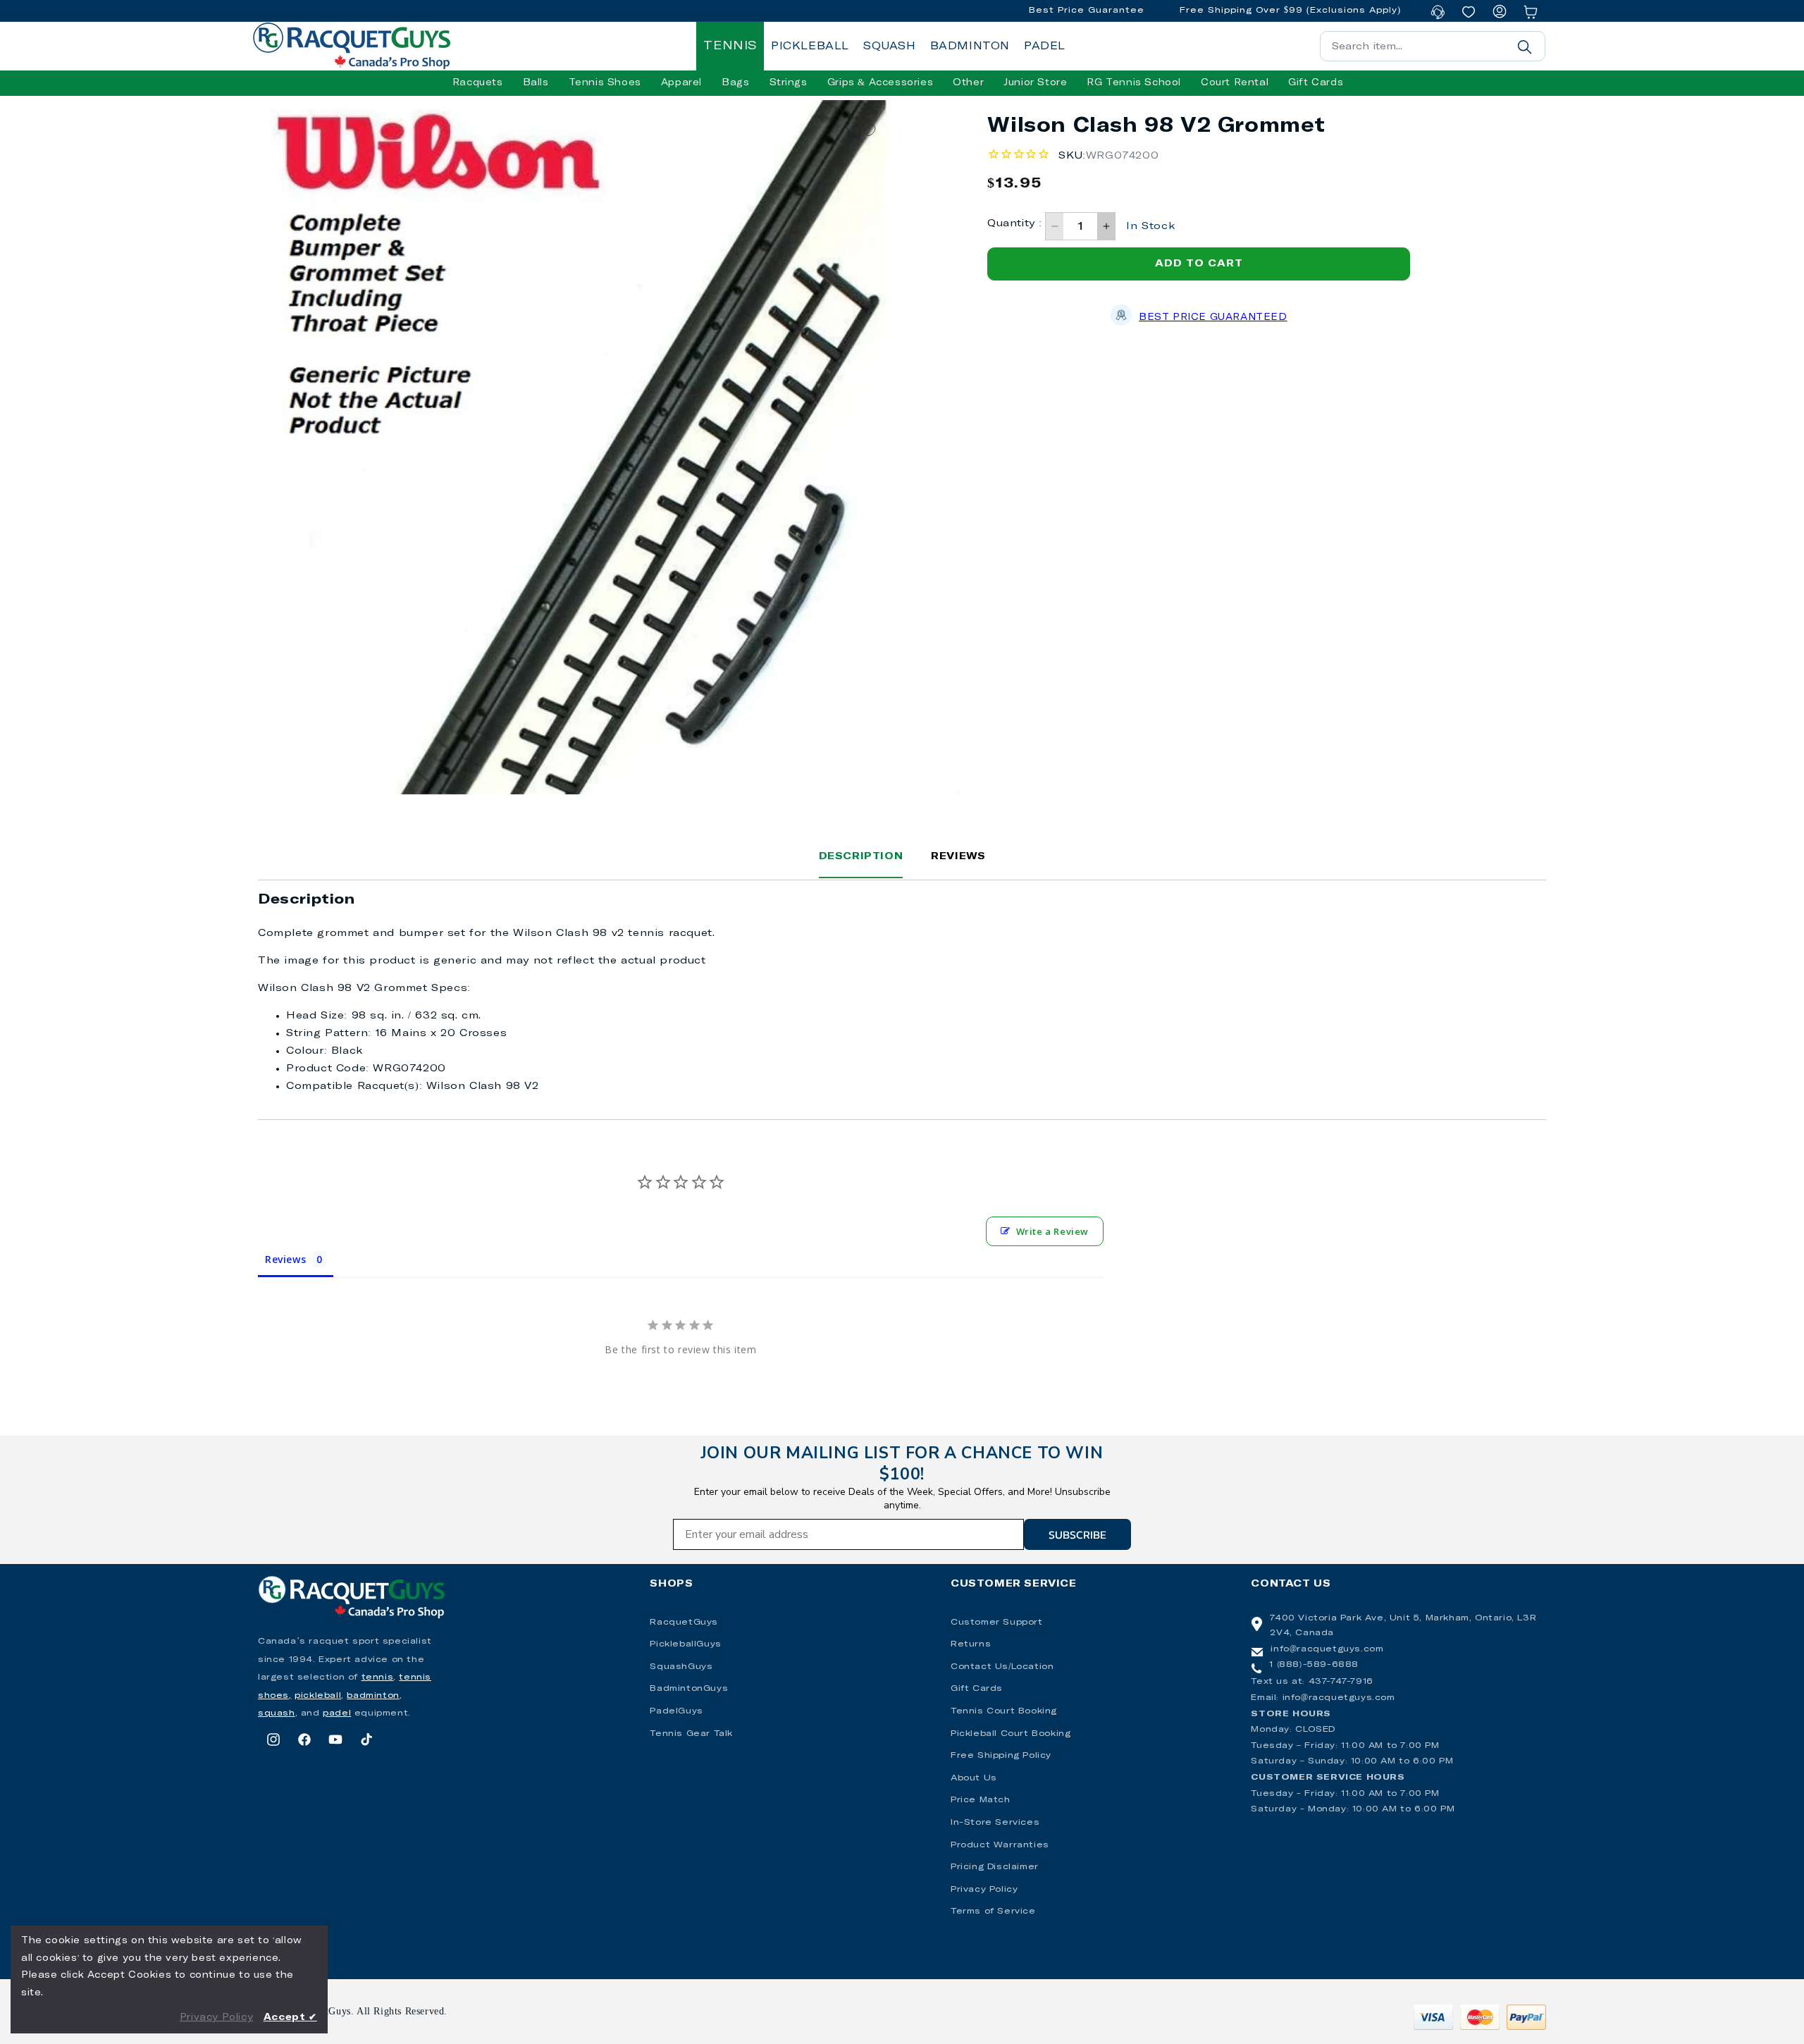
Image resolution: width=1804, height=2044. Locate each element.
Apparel (681, 83)
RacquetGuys (684, 1623)
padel (337, 1713)
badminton (373, 1696)
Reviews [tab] (285, 1259)
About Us (974, 1778)
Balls (536, 83)
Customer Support (997, 1623)
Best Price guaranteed (1213, 318)
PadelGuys (676, 1711)
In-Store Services (995, 1823)
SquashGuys (681, 1667)
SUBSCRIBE (1077, 1534)
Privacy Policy (984, 1890)
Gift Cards (977, 1689)
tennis (378, 1677)
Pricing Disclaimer (995, 1867)
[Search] (1524, 47)
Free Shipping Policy (1001, 1756)
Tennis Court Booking (1004, 1711)
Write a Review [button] (1052, 1231)
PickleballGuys (685, 1644)
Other (968, 83)
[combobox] (1433, 46)
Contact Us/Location (1002, 1667)
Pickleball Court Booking (1011, 1734)
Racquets (478, 83)
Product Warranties (1000, 1845)
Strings (789, 83)
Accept (290, 2018)
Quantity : (1014, 223)
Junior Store (1035, 83)
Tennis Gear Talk (691, 1734)
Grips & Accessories (880, 83)
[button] (478, 83)
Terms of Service (993, 1911)
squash (277, 1713)
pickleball (318, 1696)
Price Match (981, 1800)
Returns (971, 1644)
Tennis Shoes (605, 83)
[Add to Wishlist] (869, 131)
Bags (735, 83)
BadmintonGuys (689, 1689)
